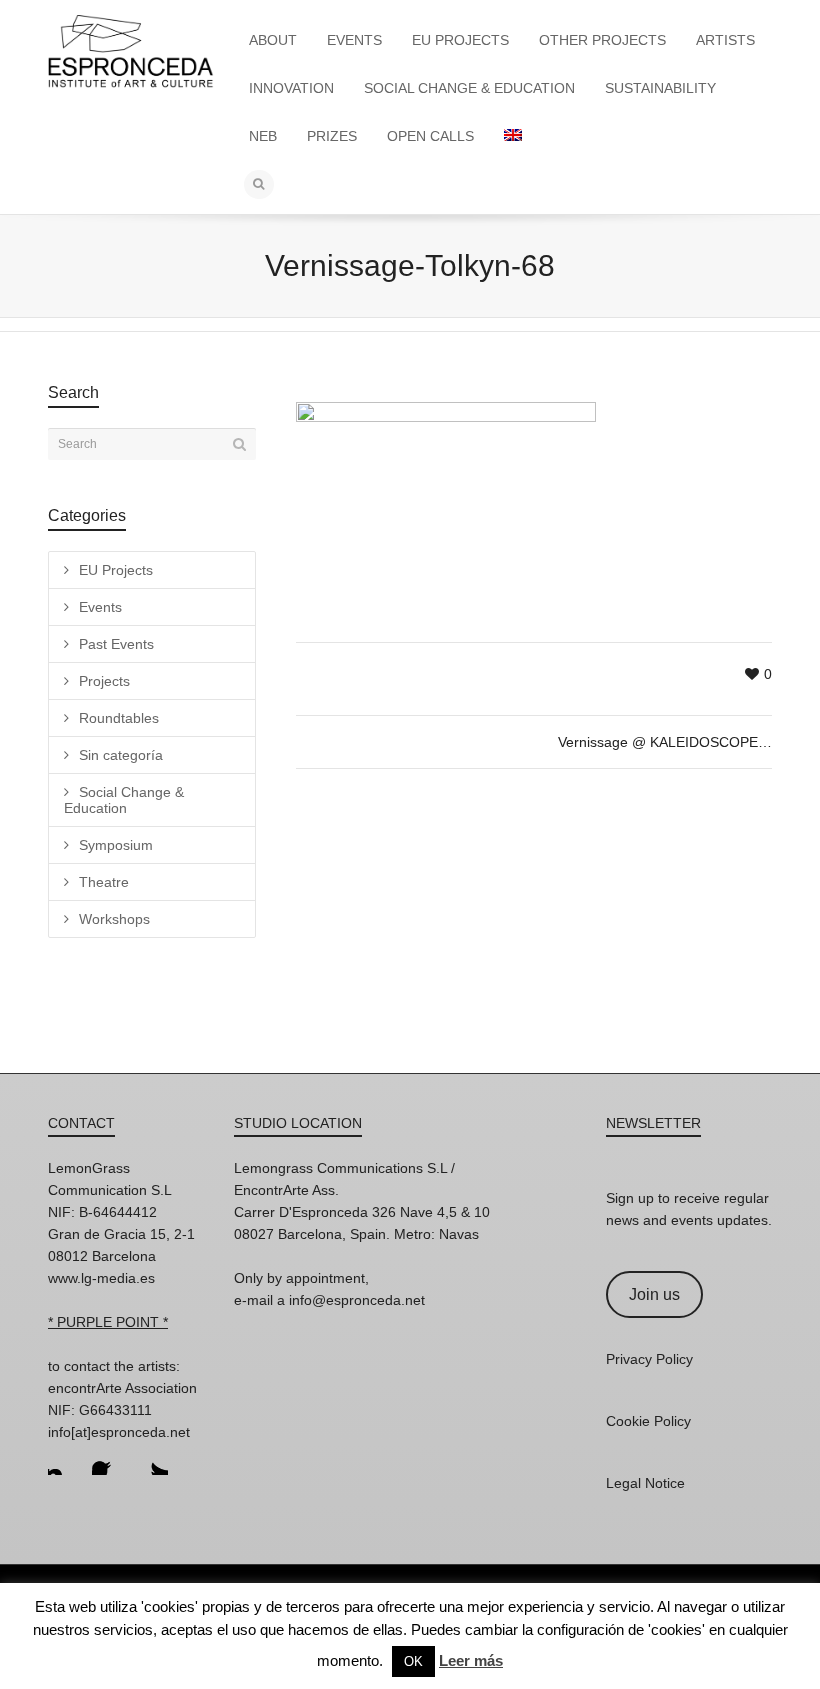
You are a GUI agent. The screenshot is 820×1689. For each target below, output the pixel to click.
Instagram (64, 1459)
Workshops (114, 919)
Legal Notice (645, 1483)
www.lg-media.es (101, 1278)
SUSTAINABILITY (660, 88)
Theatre (104, 882)
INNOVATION (291, 88)
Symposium (116, 845)
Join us (654, 1294)
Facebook (108, 1459)
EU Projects (116, 570)
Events (100, 607)
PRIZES (332, 136)
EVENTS (354, 40)
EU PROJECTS (460, 40)
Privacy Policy (649, 1359)
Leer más (471, 1660)
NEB (263, 136)
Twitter (152, 1459)
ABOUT (273, 40)
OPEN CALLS (430, 136)
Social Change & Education (124, 800)
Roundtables (119, 718)
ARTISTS (725, 40)
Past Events (116, 644)
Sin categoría (121, 755)
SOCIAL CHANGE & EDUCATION (469, 88)
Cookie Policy (648, 1421)
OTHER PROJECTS (602, 40)
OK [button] (413, 1661)
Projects (104, 681)
